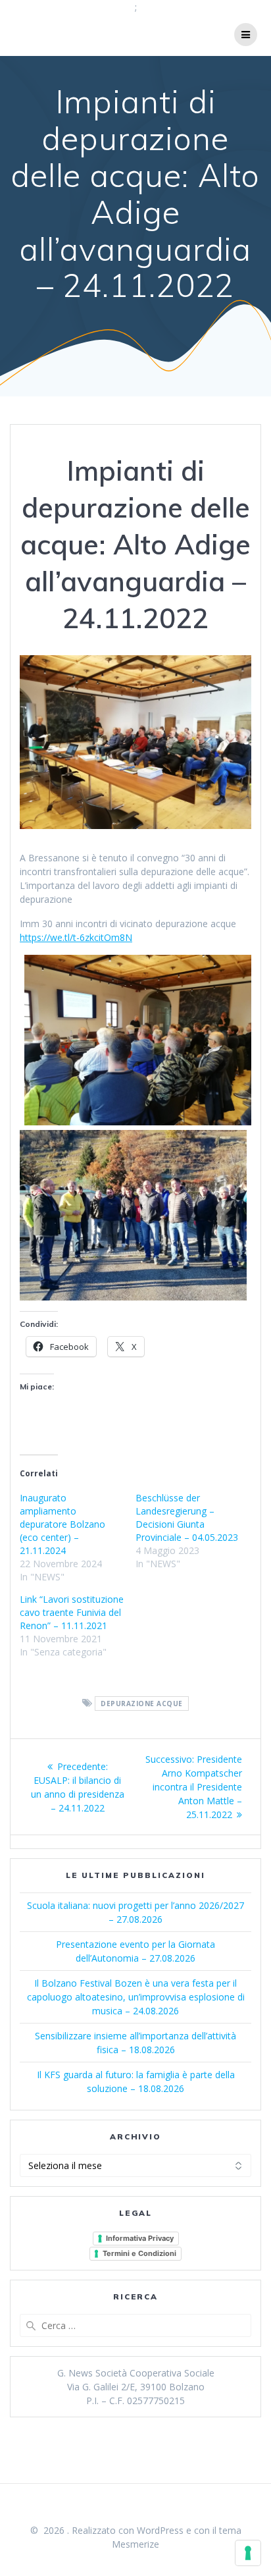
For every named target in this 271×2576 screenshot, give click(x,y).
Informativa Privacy (140, 2238)
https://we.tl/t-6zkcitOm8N (76, 937)
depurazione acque (142, 1704)
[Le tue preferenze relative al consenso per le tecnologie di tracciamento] (248, 2553)
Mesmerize (135, 2544)
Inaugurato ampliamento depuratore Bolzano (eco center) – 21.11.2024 (62, 1524)
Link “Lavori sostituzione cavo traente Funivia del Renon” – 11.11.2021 (72, 1612)
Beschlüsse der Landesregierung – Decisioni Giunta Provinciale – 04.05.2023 (187, 1517)
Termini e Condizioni (139, 2253)
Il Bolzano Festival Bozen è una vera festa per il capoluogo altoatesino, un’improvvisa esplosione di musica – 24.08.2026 (136, 1997)
